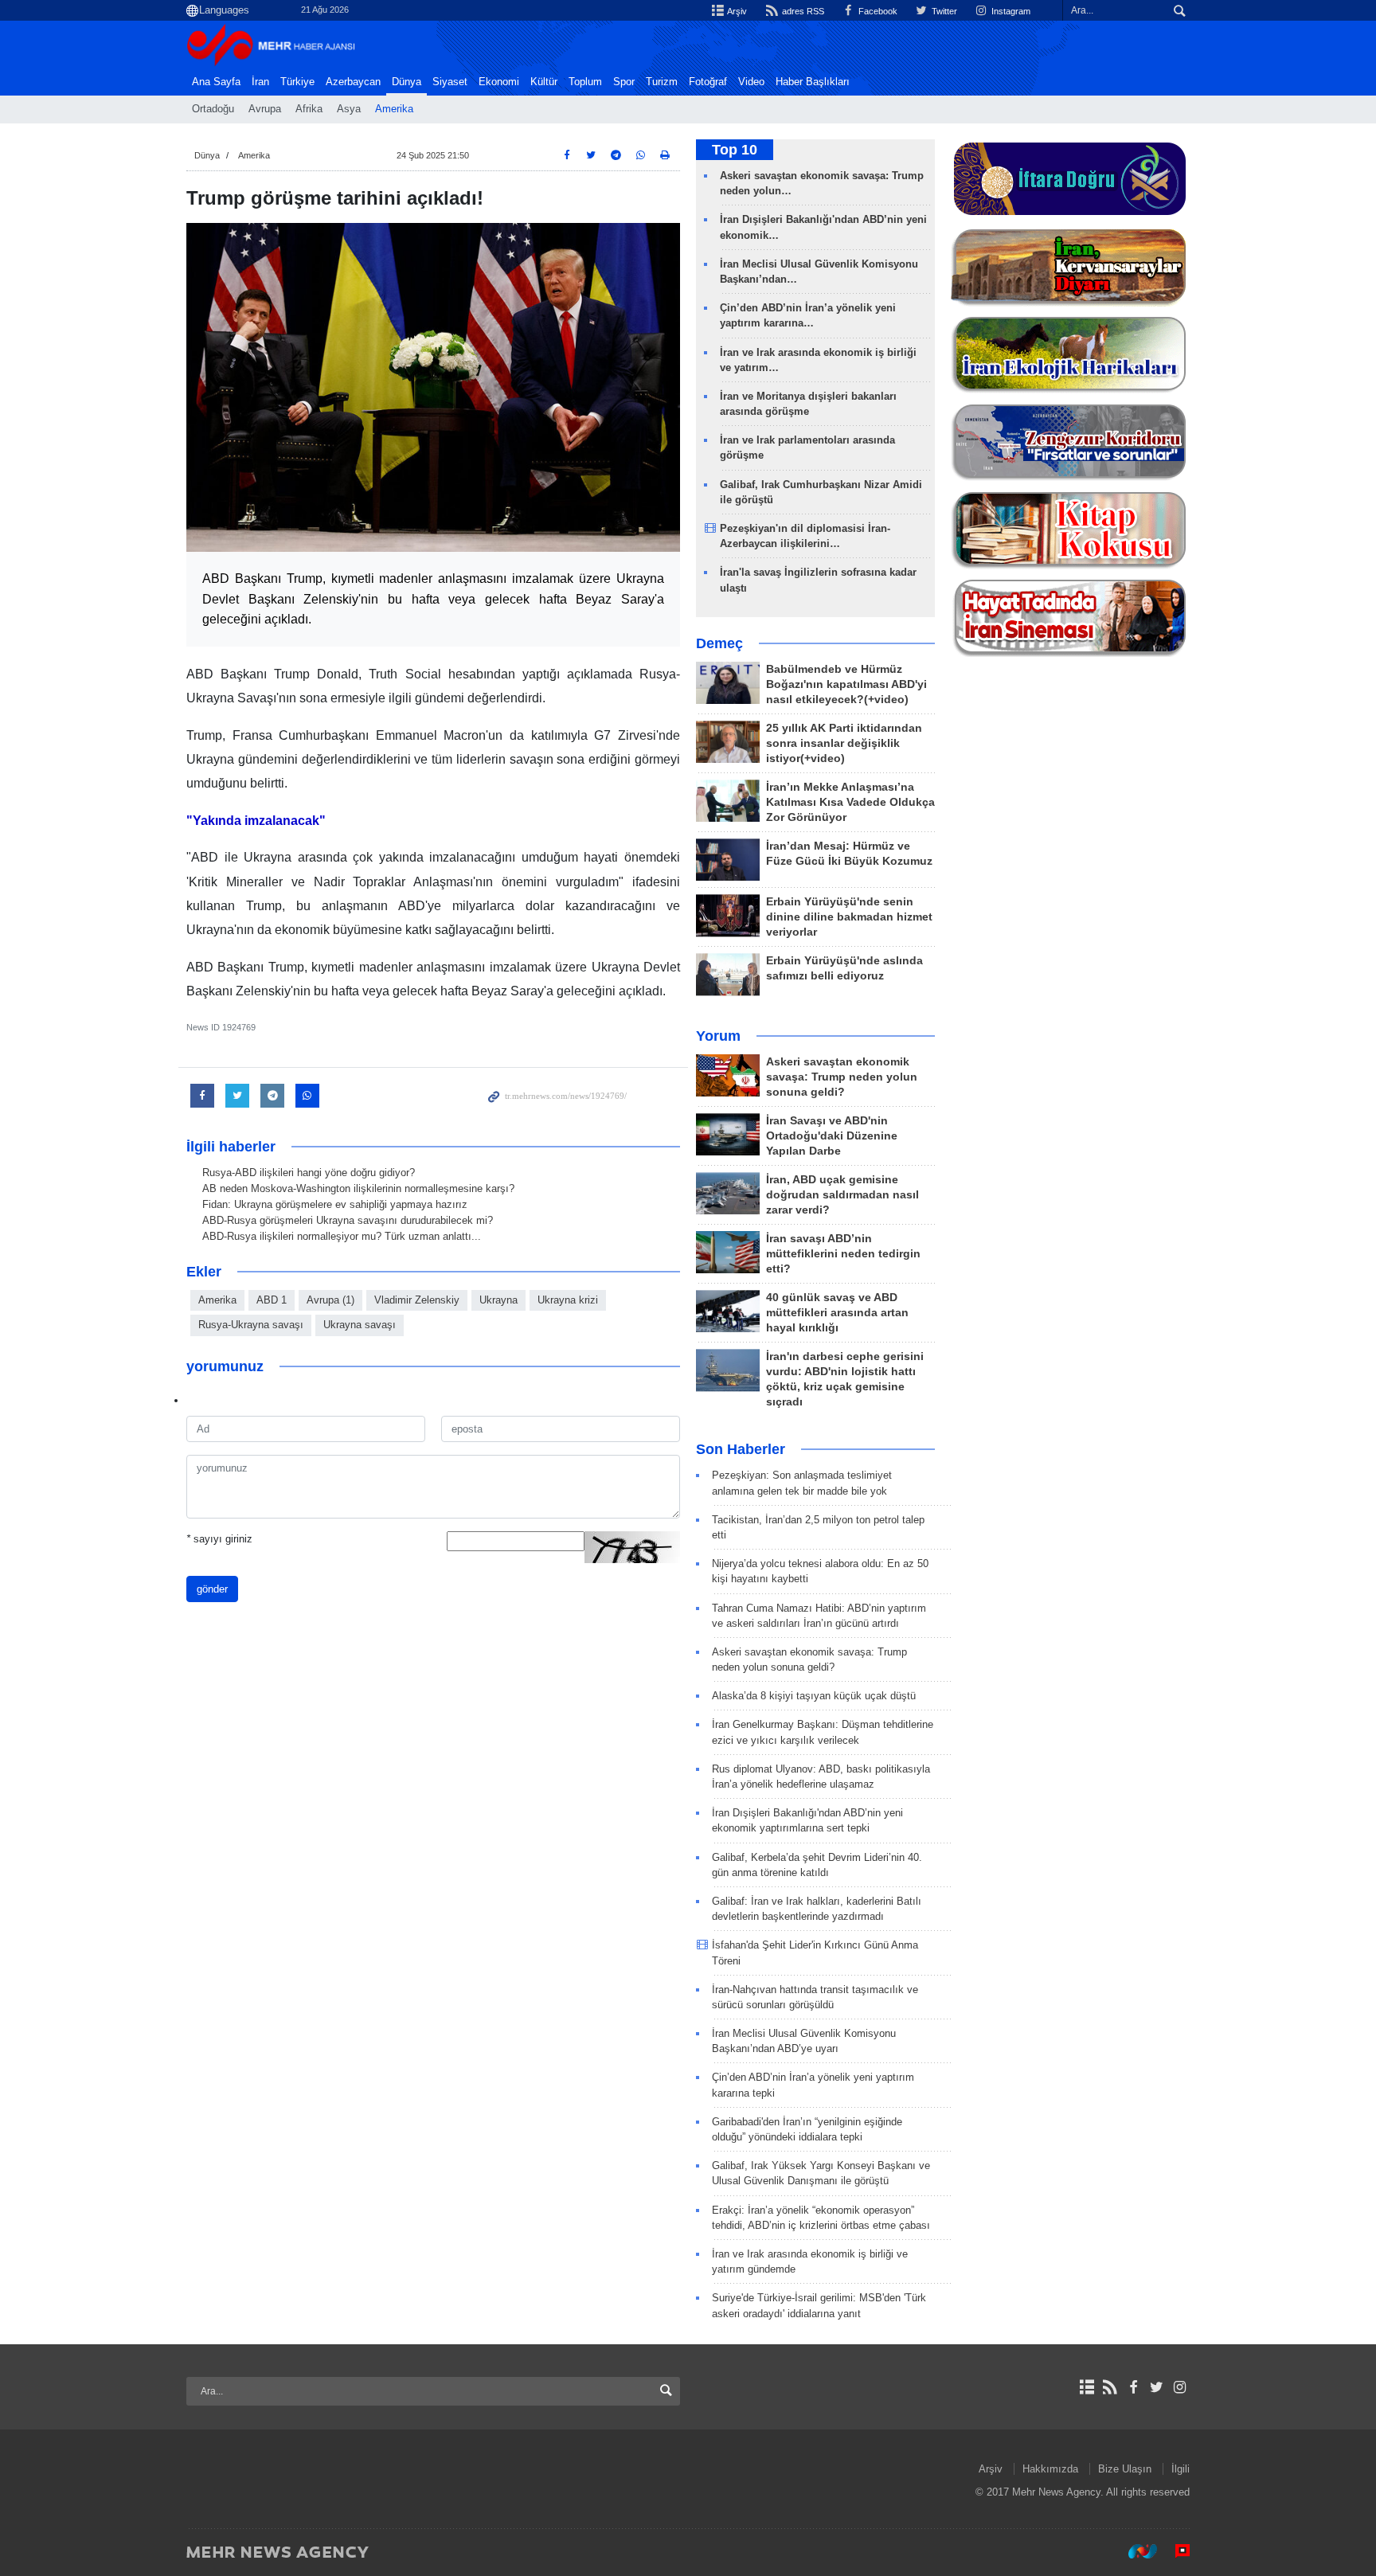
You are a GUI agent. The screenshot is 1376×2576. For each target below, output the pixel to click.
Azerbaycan (353, 82)
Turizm (662, 82)
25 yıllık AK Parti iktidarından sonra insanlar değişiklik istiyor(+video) (844, 743)
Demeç (719, 643)
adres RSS (801, 11)
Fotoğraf (708, 82)
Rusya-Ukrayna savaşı (251, 1325)
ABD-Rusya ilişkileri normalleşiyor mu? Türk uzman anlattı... (342, 1236)
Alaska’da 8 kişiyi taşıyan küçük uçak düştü (814, 1696)
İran (260, 82)
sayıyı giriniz (219, 1539)
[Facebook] (1133, 2387)
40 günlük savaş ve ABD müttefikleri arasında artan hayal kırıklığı (837, 1313)
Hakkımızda (1050, 2469)
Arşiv (736, 11)
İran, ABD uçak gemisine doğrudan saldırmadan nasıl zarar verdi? (842, 1195)
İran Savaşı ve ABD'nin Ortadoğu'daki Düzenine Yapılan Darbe (832, 1136)
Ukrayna (498, 1300)
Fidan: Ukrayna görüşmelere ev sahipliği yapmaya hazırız (335, 1204)
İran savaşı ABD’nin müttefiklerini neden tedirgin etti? (843, 1254)
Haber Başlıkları (813, 82)
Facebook (877, 11)
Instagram (1010, 11)
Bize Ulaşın (1125, 2469)
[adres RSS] (1110, 2387)
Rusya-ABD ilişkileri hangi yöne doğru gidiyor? (309, 1173)
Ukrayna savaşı (360, 1325)
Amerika (394, 109)
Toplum (585, 82)
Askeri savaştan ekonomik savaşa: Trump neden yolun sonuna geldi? (842, 1077)
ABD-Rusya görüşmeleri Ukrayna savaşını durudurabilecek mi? (348, 1220)
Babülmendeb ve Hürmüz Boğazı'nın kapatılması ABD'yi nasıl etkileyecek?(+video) (846, 684)
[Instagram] (1180, 2387)
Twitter (943, 11)
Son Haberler (741, 1449)
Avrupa (265, 109)
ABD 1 (272, 1300)
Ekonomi (499, 82)
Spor (624, 82)
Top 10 (735, 150)
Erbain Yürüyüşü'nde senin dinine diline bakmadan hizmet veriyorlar (849, 917)
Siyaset (450, 82)
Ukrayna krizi (568, 1300)
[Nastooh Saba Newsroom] (1135, 2551)
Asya (349, 109)
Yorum (718, 1036)
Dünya (407, 82)
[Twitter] (1157, 2387)
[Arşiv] (1087, 2387)
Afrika (309, 109)
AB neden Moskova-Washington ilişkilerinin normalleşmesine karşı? (358, 1188)
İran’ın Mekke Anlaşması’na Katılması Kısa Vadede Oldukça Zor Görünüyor (850, 802)
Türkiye (297, 82)
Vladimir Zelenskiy (417, 1300)
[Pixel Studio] (1175, 2551)
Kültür (544, 82)
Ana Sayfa (216, 82)
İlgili (1181, 2469)
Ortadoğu (213, 109)
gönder (212, 1589)
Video (751, 82)
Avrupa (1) (330, 1300)
